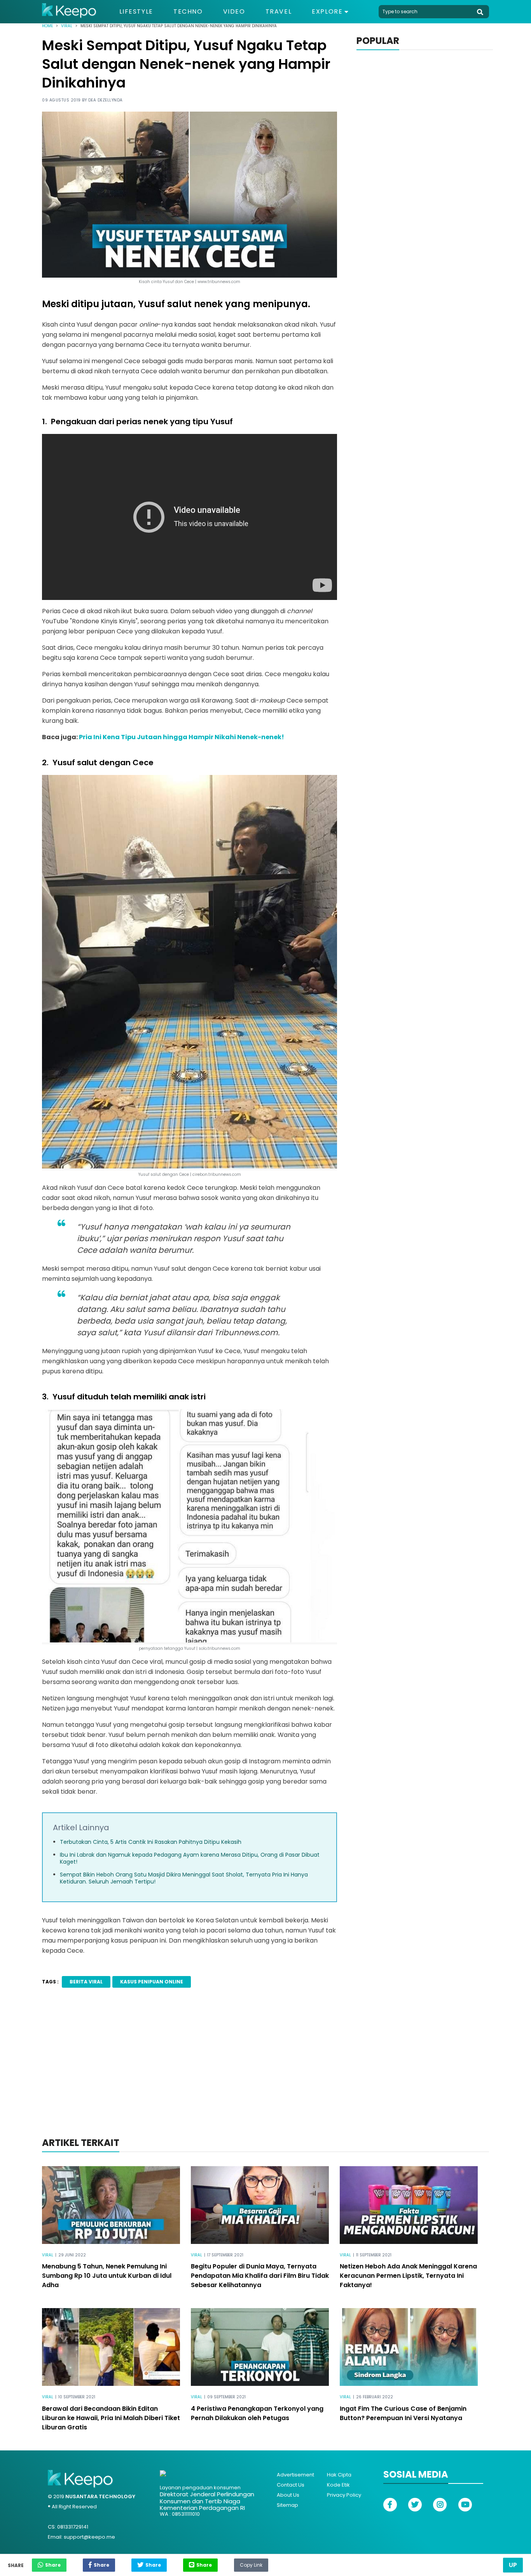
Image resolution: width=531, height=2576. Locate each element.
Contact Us (291, 2485)
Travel (279, 12)
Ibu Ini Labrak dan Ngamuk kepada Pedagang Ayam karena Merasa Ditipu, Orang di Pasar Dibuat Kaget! (190, 1858)
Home (47, 26)
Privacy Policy (344, 2495)
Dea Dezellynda (106, 100)
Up (513, 2565)
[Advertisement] (265, 2073)
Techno (188, 12)
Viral (67, 26)
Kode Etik (338, 2485)
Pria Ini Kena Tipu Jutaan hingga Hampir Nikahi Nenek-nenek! (182, 737)
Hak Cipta (339, 2475)
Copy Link (251, 2563)
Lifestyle (136, 12)
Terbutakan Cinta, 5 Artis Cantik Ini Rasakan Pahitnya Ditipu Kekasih (151, 1842)
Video (234, 12)
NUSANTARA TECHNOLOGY (100, 2496)
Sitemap (287, 2505)
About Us (288, 2495)
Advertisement (295, 2475)
